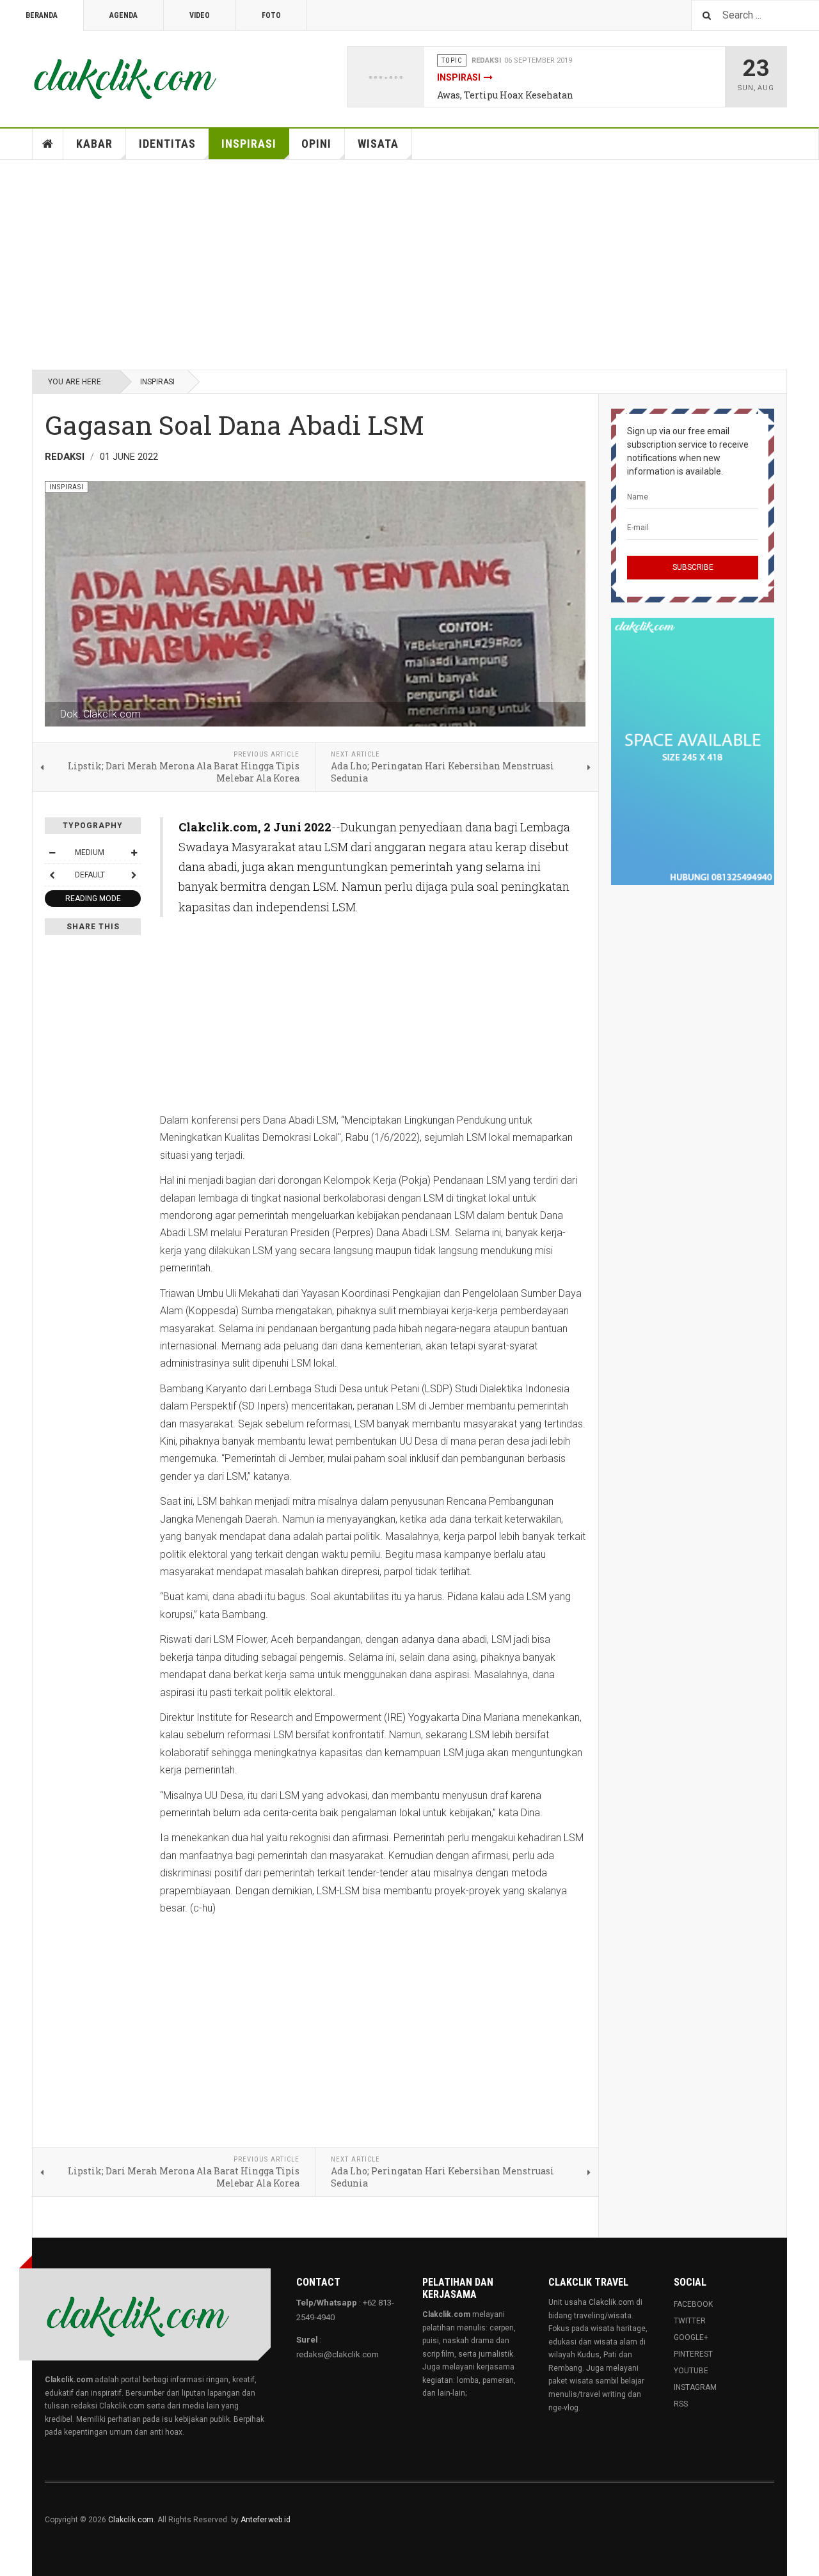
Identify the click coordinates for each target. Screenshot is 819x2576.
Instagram (695, 2387)
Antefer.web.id (266, 2520)
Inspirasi (459, 77)
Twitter (690, 2321)
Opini (316, 144)
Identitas (167, 144)
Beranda (42, 15)
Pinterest (693, 2354)
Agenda (123, 15)
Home (48, 144)
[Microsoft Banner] (693, 751)
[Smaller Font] (52, 852)
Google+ (691, 2337)
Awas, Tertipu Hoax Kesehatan (505, 95)
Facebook (693, 2304)
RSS (681, 2404)
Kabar (94, 144)
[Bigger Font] (134, 852)
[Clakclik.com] (125, 77)
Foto (271, 15)
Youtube (691, 2371)
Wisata (378, 144)
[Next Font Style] (134, 875)
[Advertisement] (409, 265)
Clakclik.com (131, 2520)
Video (200, 15)
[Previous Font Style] (52, 875)
